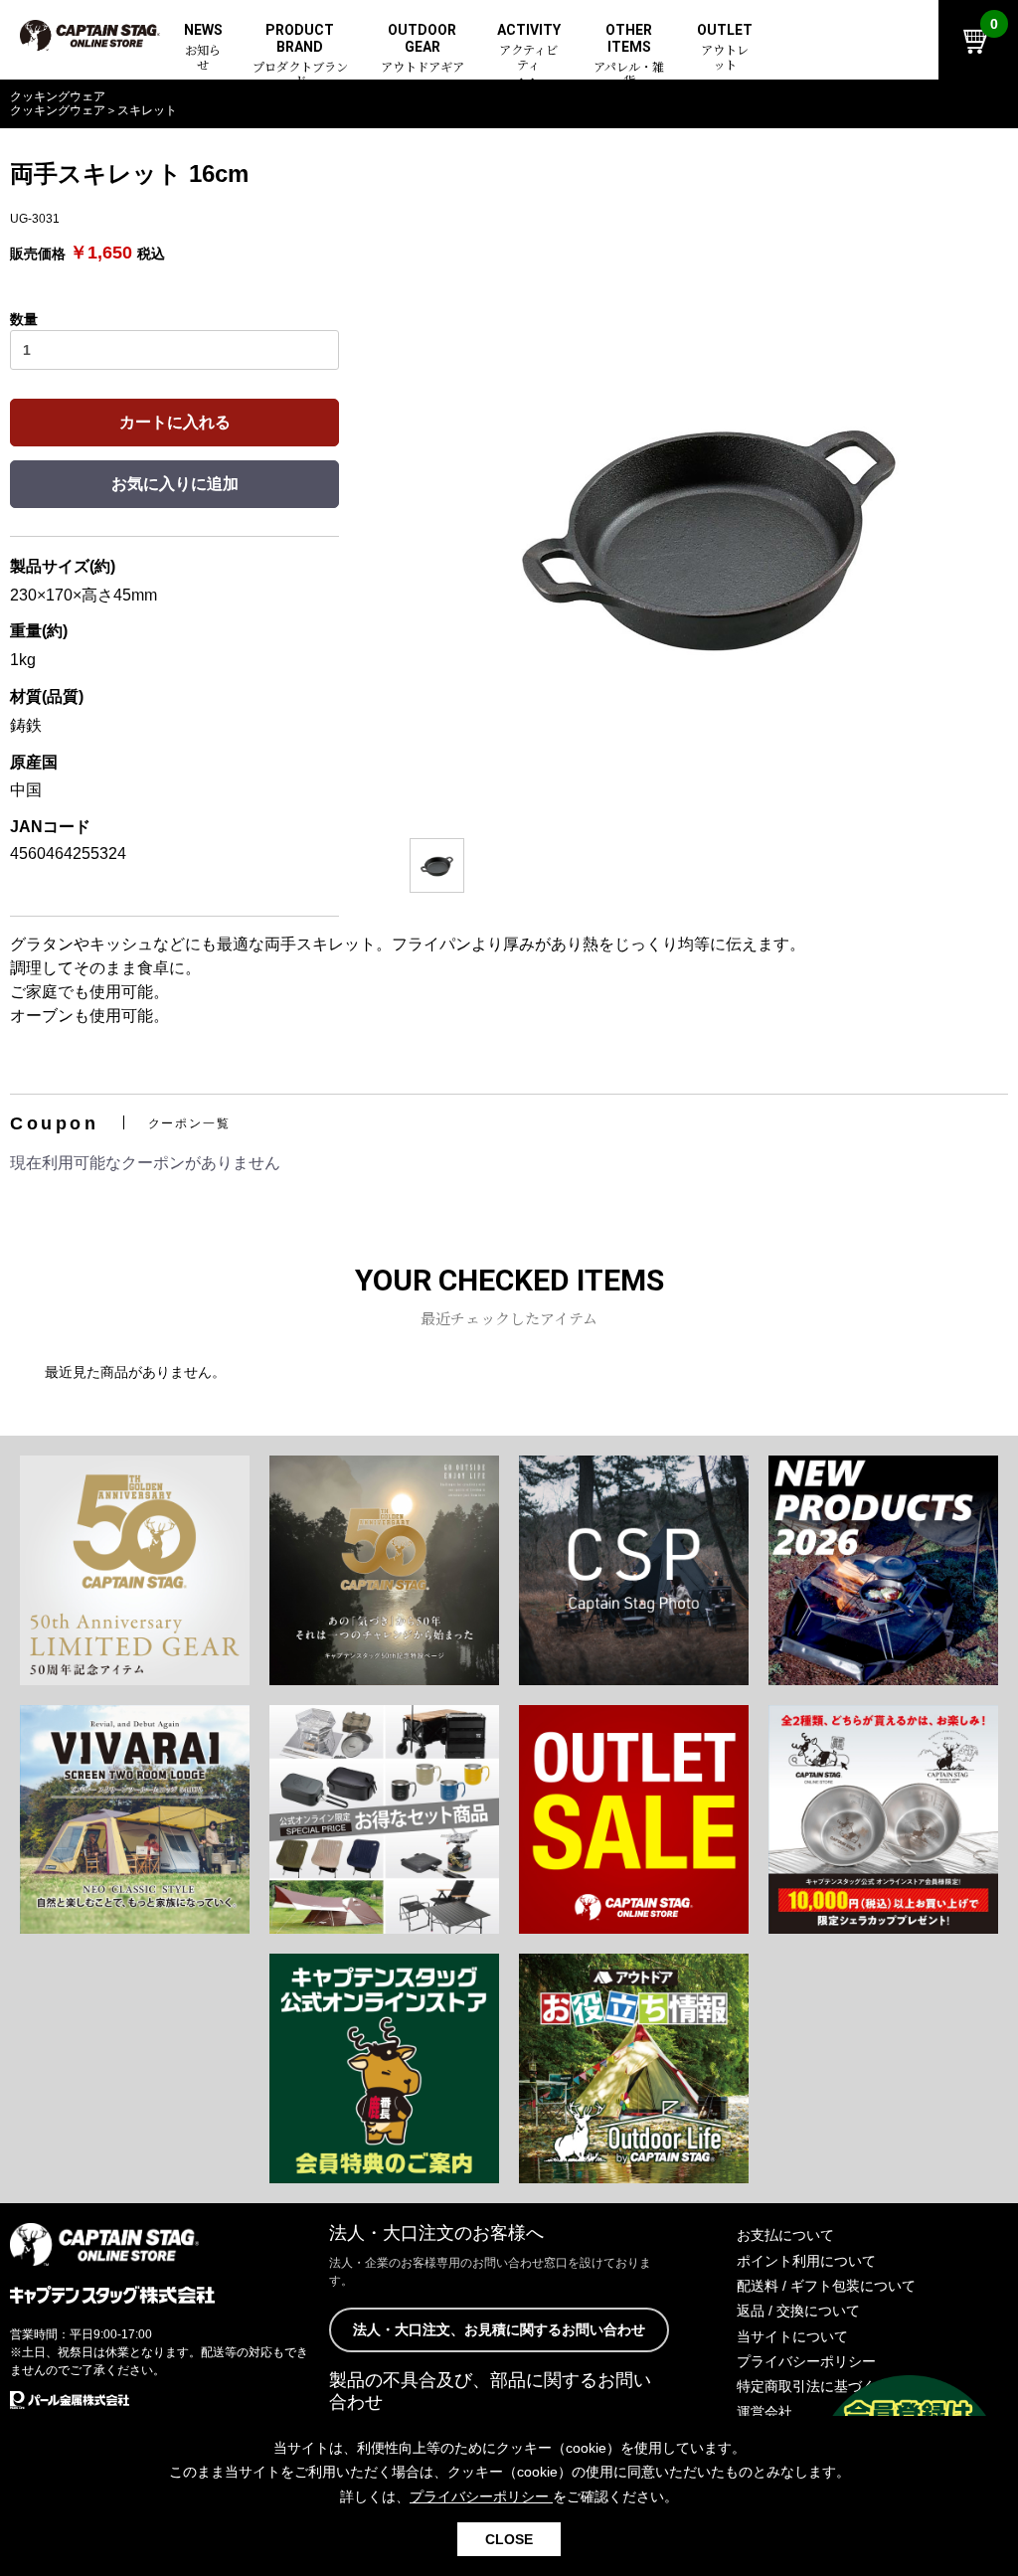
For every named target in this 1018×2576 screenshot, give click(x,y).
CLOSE (509, 2539)
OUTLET (725, 48)
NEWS (203, 48)
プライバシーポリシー (806, 2361)
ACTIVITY (529, 48)
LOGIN (866, 106)
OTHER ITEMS (629, 56)
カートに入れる (175, 422)
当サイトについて (792, 2336)
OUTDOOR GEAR (423, 49)
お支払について (785, 2235)
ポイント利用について (806, 2261)
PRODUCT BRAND (300, 56)
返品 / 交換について (798, 2311)
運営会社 (764, 2412)
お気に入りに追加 (175, 484)
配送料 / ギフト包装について (826, 2286)
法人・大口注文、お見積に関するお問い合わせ (499, 2329)
